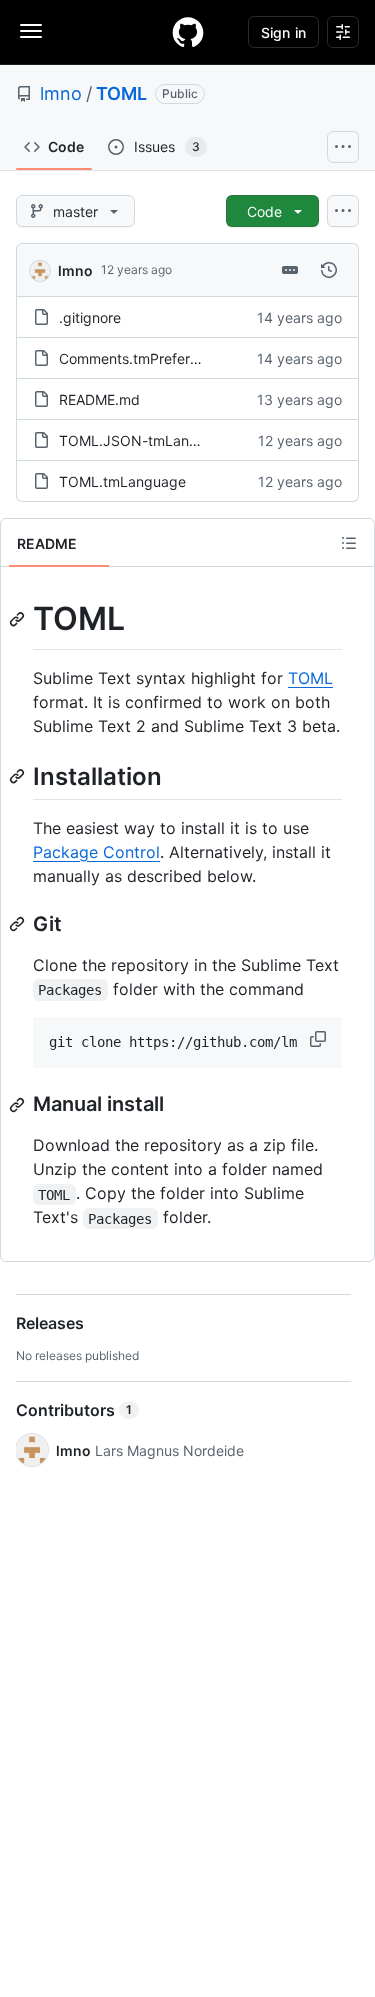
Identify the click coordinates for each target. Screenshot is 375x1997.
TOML (121, 93)
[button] (320, 1039)
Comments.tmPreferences (144, 358)
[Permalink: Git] (19, 924)
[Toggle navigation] (31, 31)
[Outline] (349, 543)
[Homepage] (188, 32)
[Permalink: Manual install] (19, 1105)
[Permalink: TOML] (19, 619)
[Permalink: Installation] (19, 776)
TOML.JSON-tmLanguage (145, 440)
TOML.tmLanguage (122, 481)
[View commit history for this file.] (329, 270)
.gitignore (90, 317)
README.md (99, 399)
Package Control (96, 852)
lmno (61, 93)
